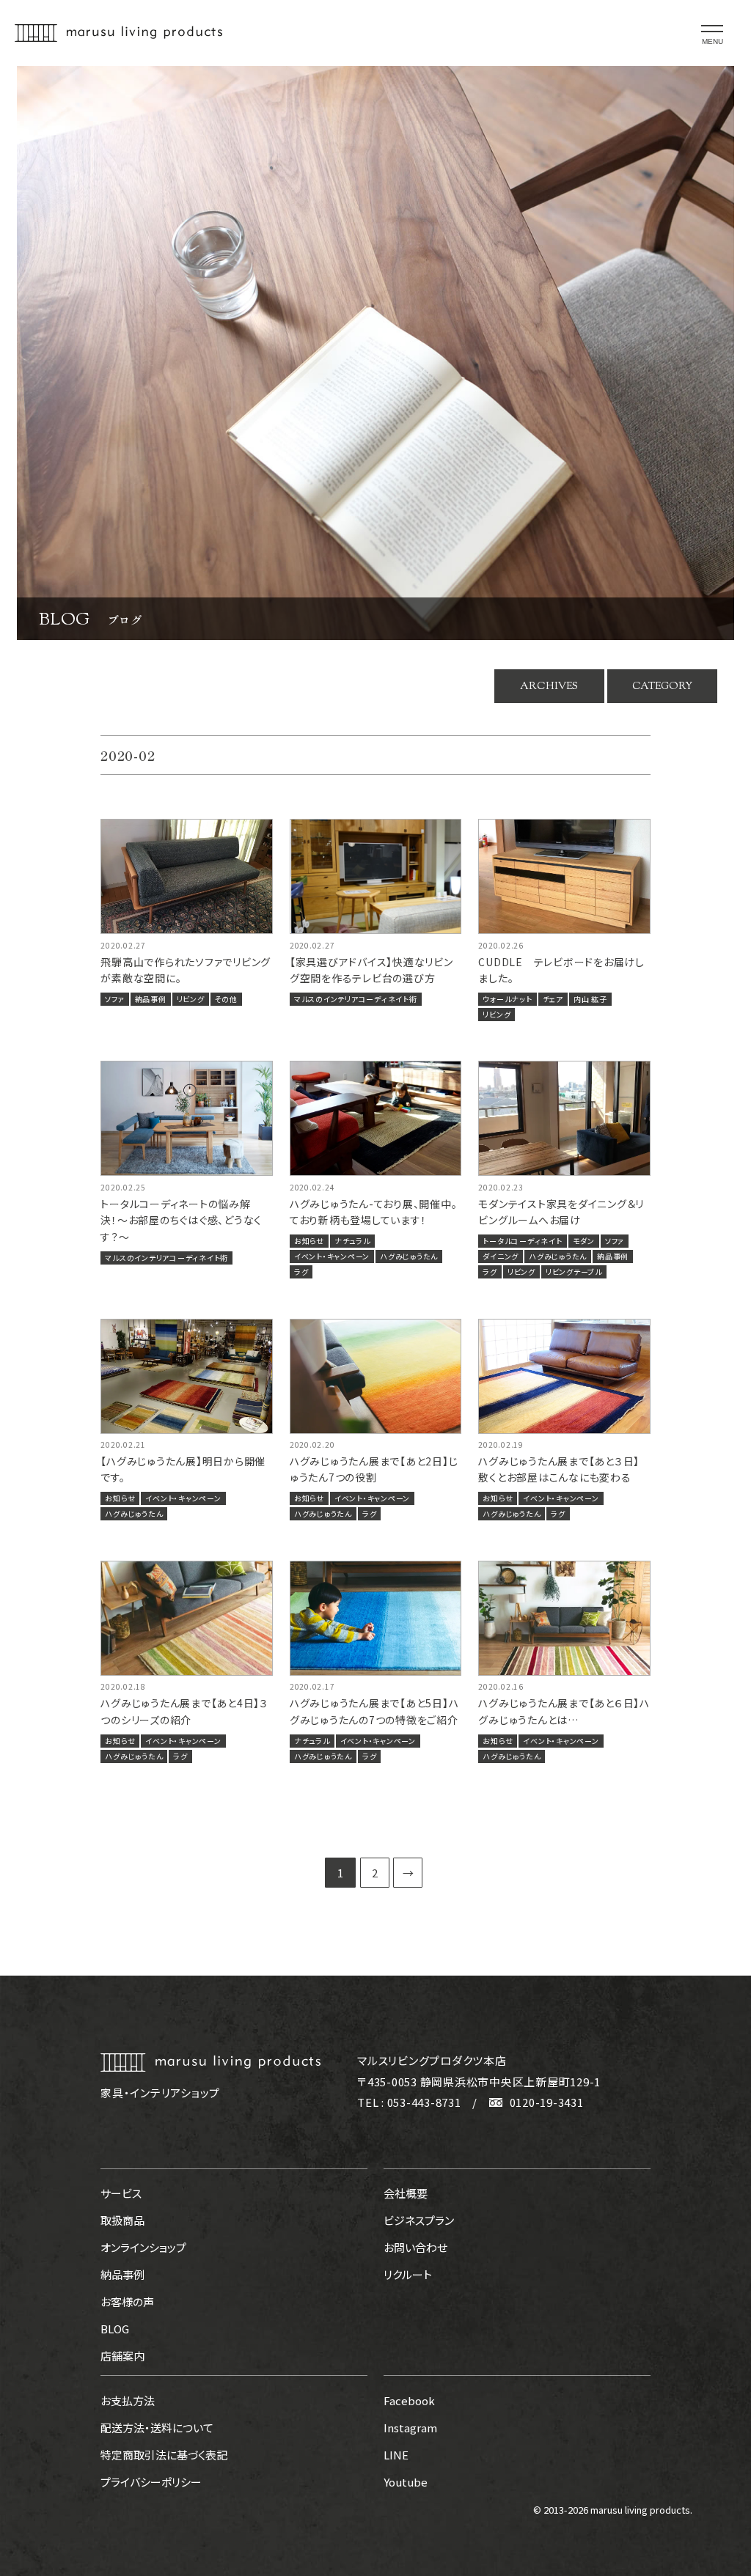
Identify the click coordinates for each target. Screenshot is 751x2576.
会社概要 (406, 2193)
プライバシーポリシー (151, 2482)
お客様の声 (127, 2301)
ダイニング (501, 1256)
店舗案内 (122, 2356)
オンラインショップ (143, 2247)
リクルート (408, 2274)
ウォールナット (507, 999)
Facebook (409, 2400)
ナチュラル (352, 1241)
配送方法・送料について (157, 2428)
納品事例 (151, 999)
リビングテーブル (574, 1272)
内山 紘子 (590, 999)
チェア (553, 999)
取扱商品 (122, 2220)
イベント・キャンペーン (332, 1256)
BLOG (115, 2329)
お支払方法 (128, 2400)
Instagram (410, 2428)
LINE (396, 2455)
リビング (191, 999)
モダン (584, 1241)
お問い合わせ (415, 2247)
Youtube (406, 2482)
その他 (226, 999)
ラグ (301, 1272)
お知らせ (309, 1241)
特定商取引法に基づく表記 (164, 2455)
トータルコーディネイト (522, 1241)
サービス (121, 2193)
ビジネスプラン (419, 2220)
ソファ (114, 999)
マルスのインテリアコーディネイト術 (356, 999)
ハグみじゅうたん (409, 1256)
